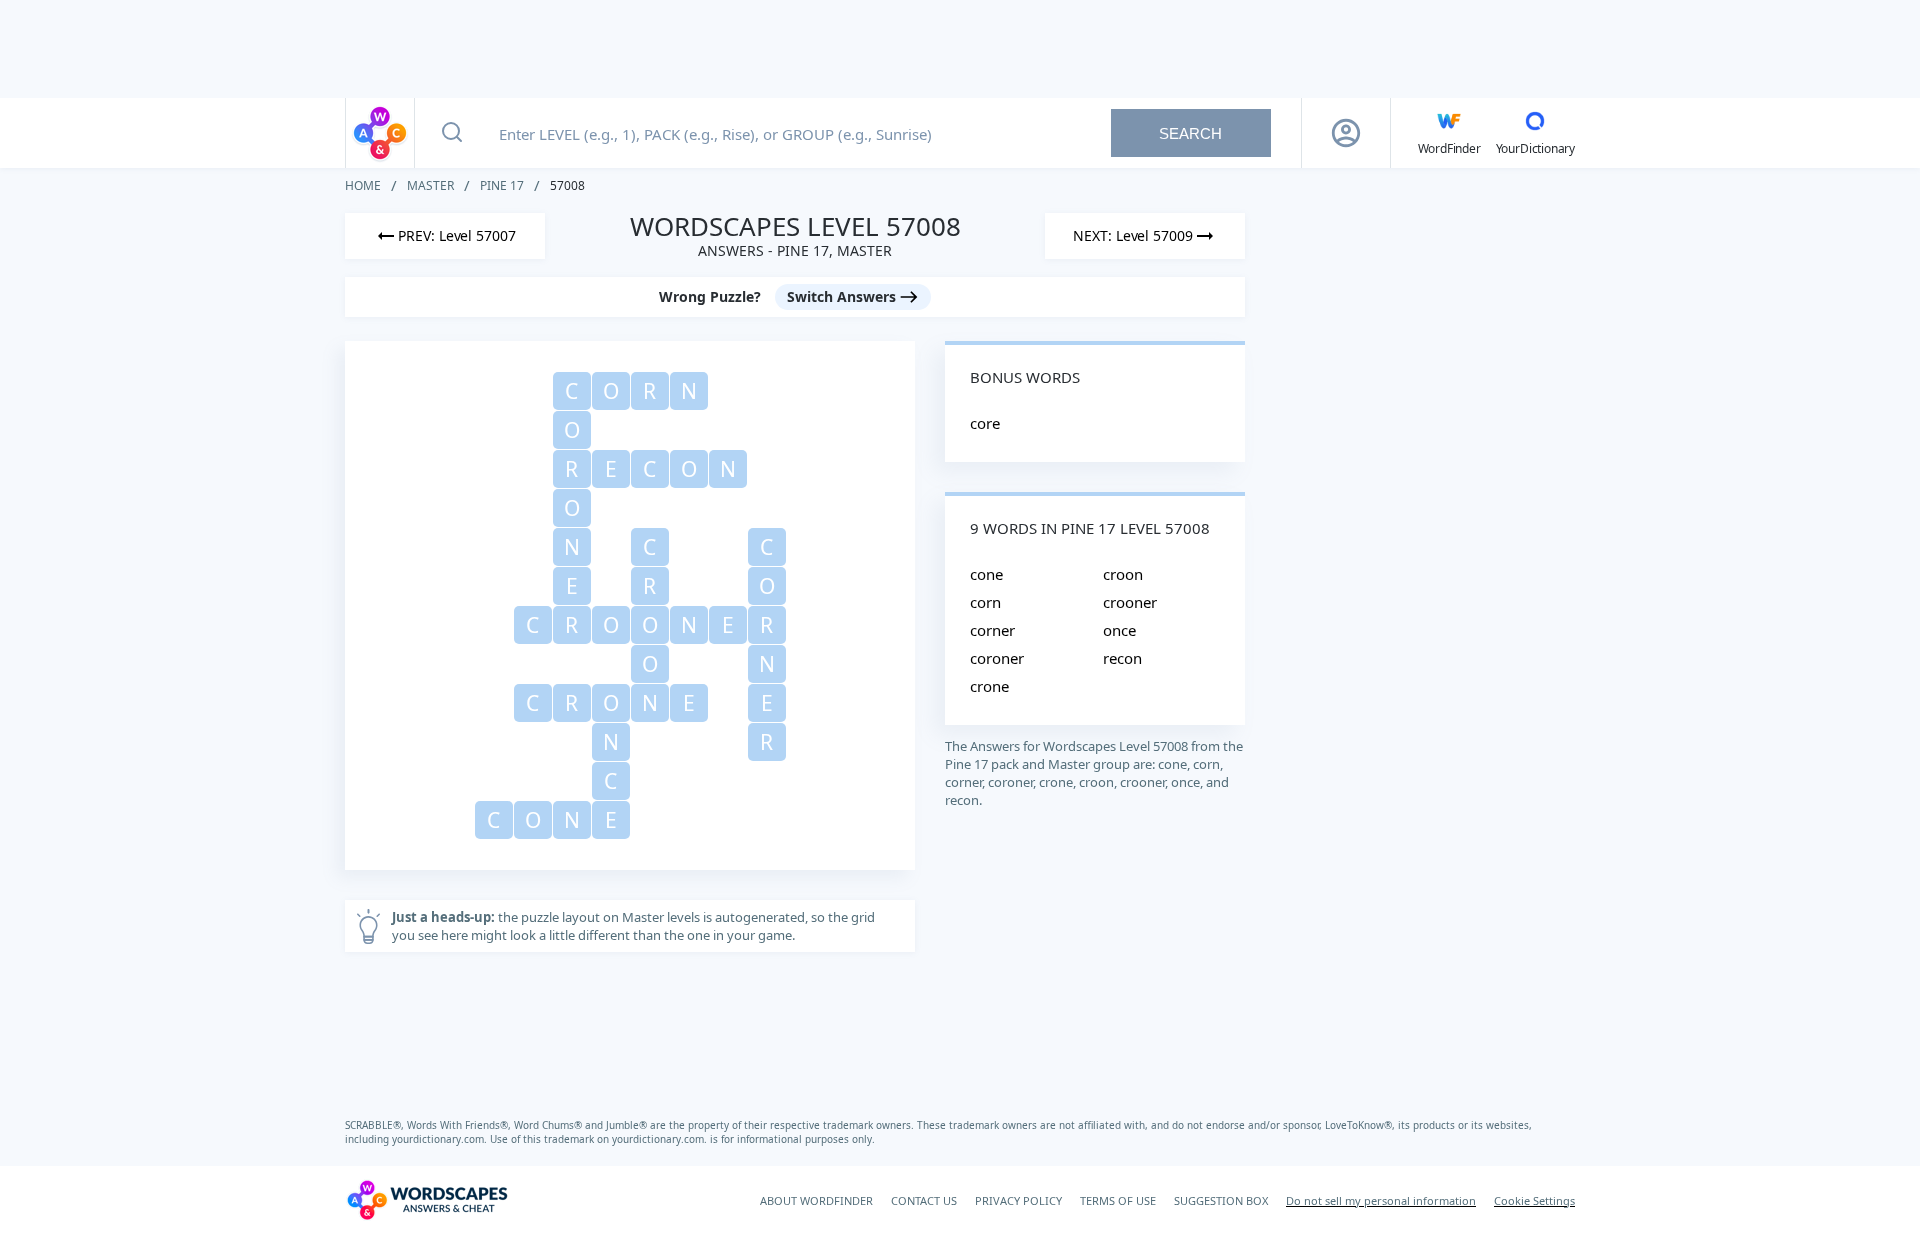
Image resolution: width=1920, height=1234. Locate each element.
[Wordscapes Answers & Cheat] (380, 133)
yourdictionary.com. (441, 1139)
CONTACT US (924, 1200)
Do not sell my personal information (1381, 1200)
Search (1190, 133)
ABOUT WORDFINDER (816, 1200)
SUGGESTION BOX (1221, 1200)
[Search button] (452, 133)
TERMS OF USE (1118, 1200)
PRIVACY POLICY (1018, 1200)
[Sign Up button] (1346, 133)
